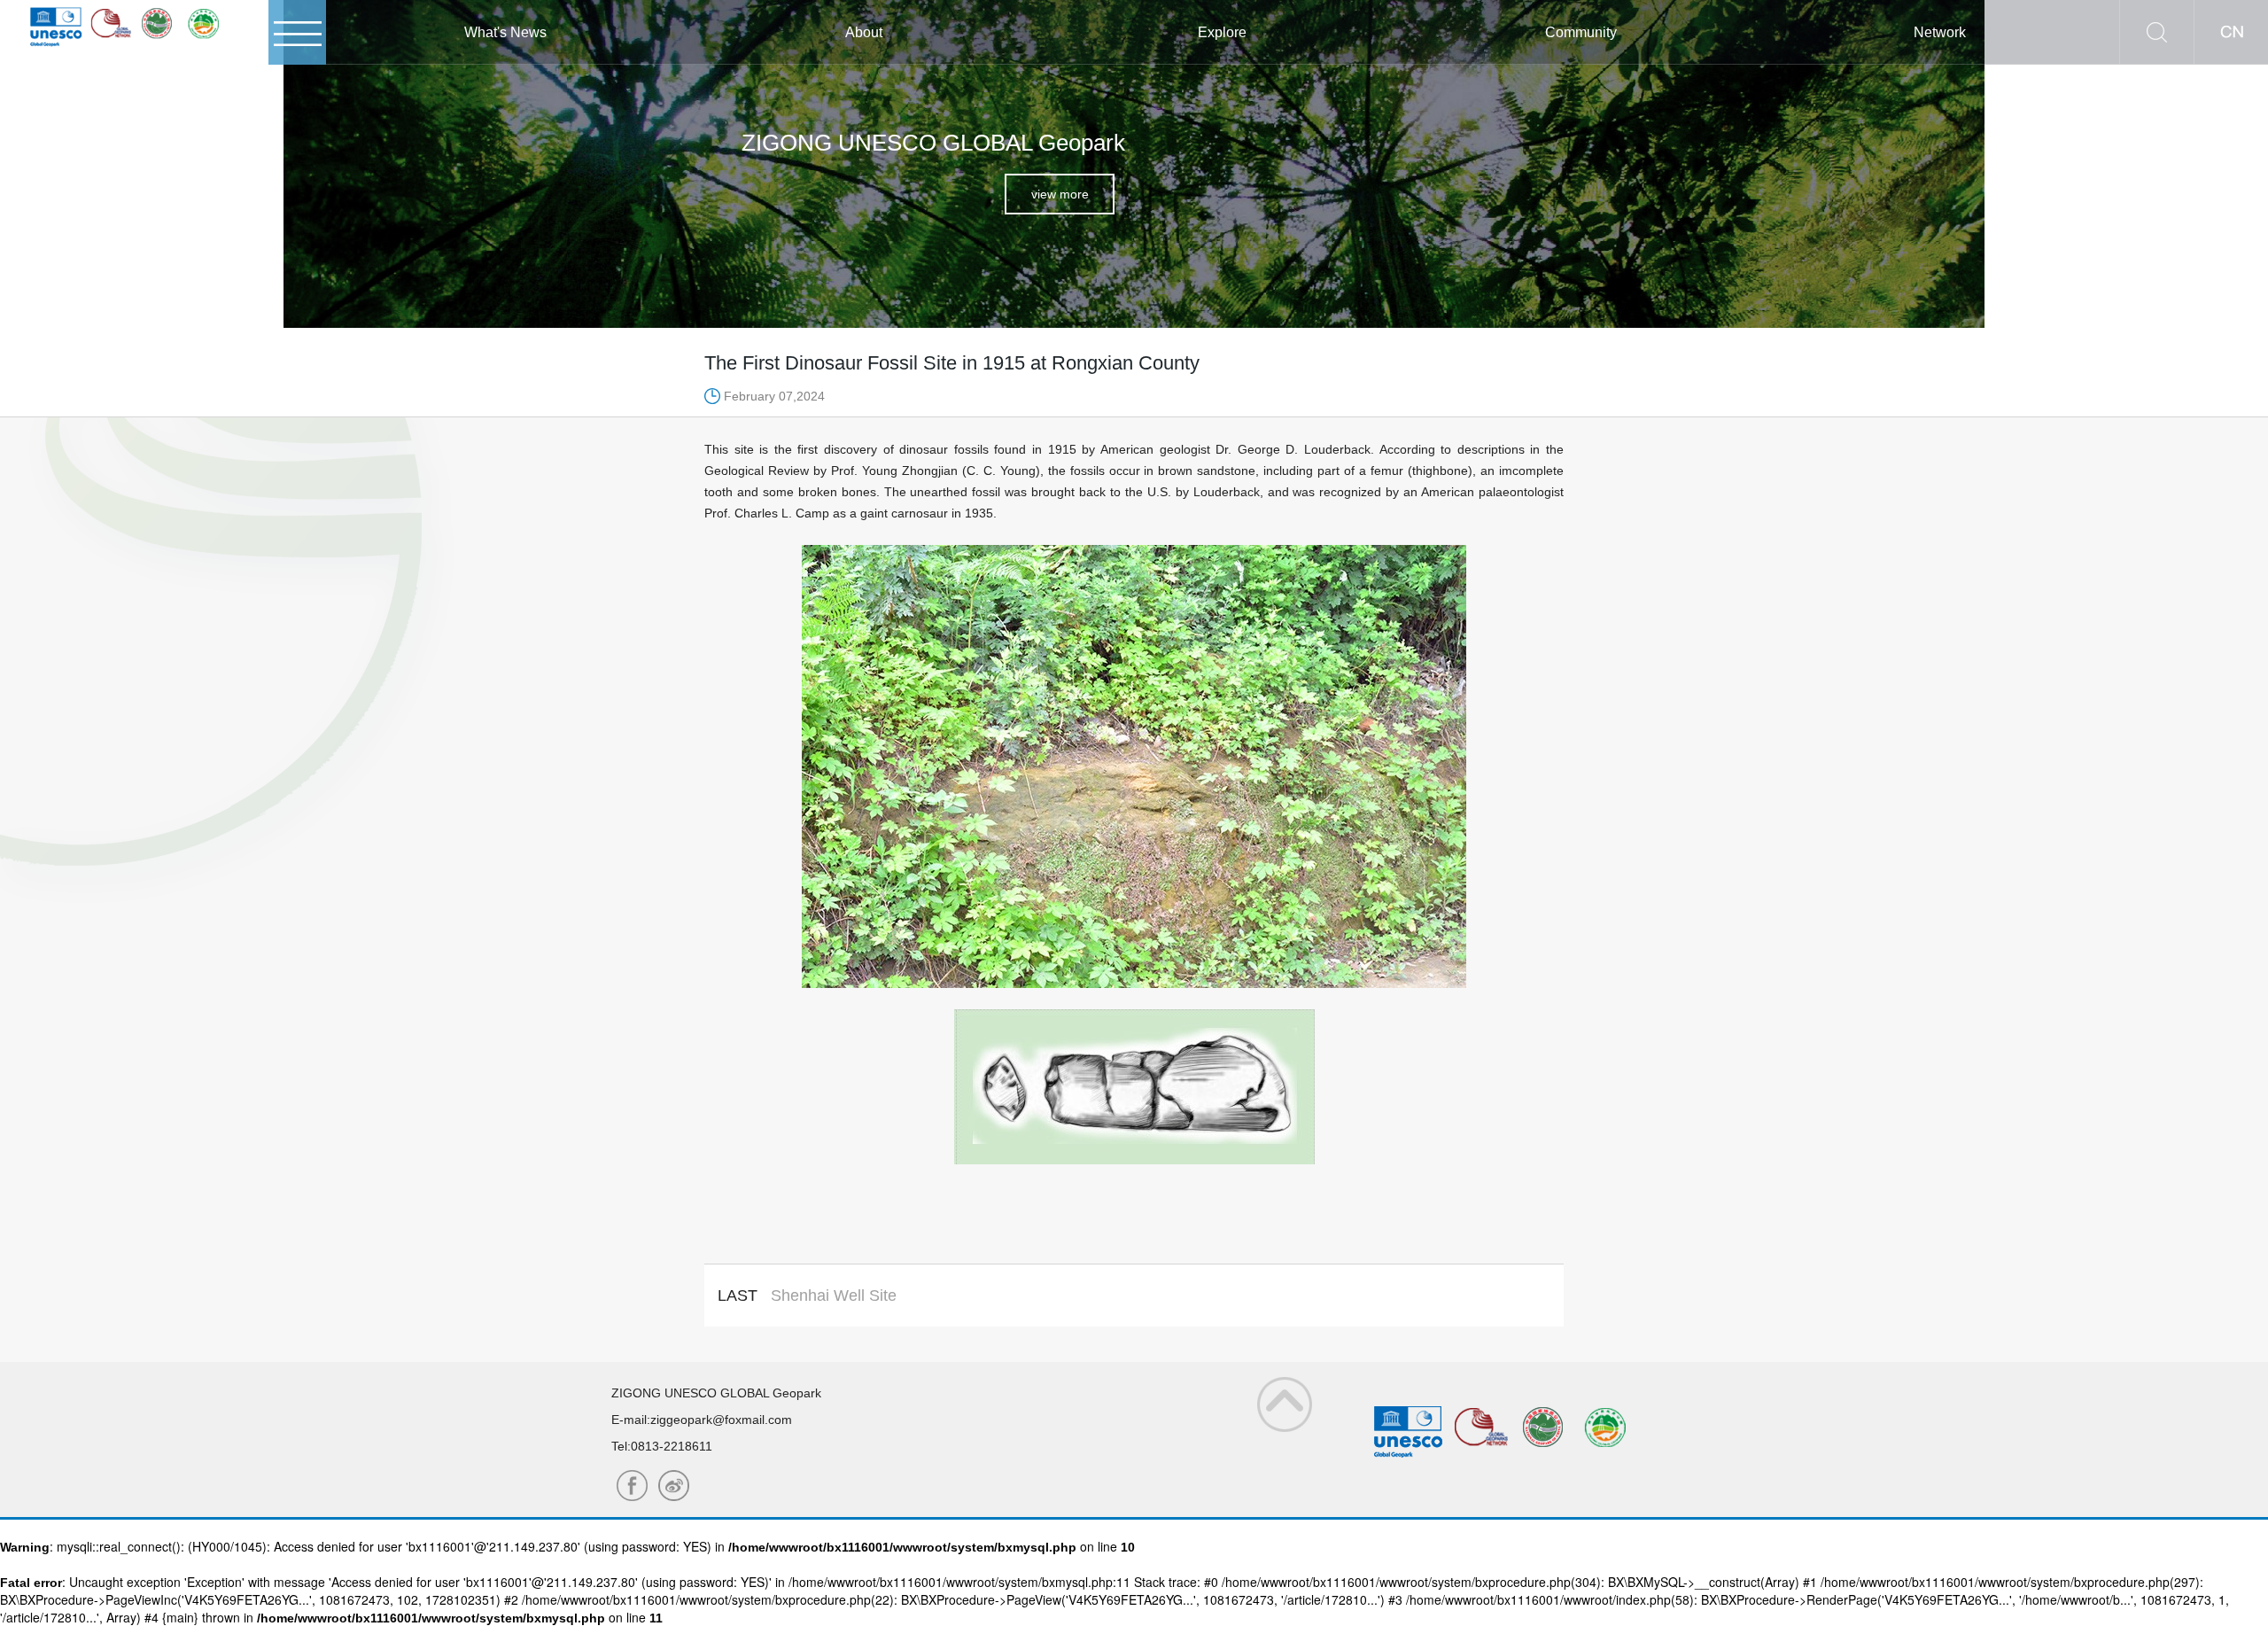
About (864, 32)
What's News (505, 32)
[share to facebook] (674, 1486)
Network (1940, 32)
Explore (1222, 32)
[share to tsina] (632, 1486)
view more (1060, 194)
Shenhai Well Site (834, 1295)
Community (1581, 32)
